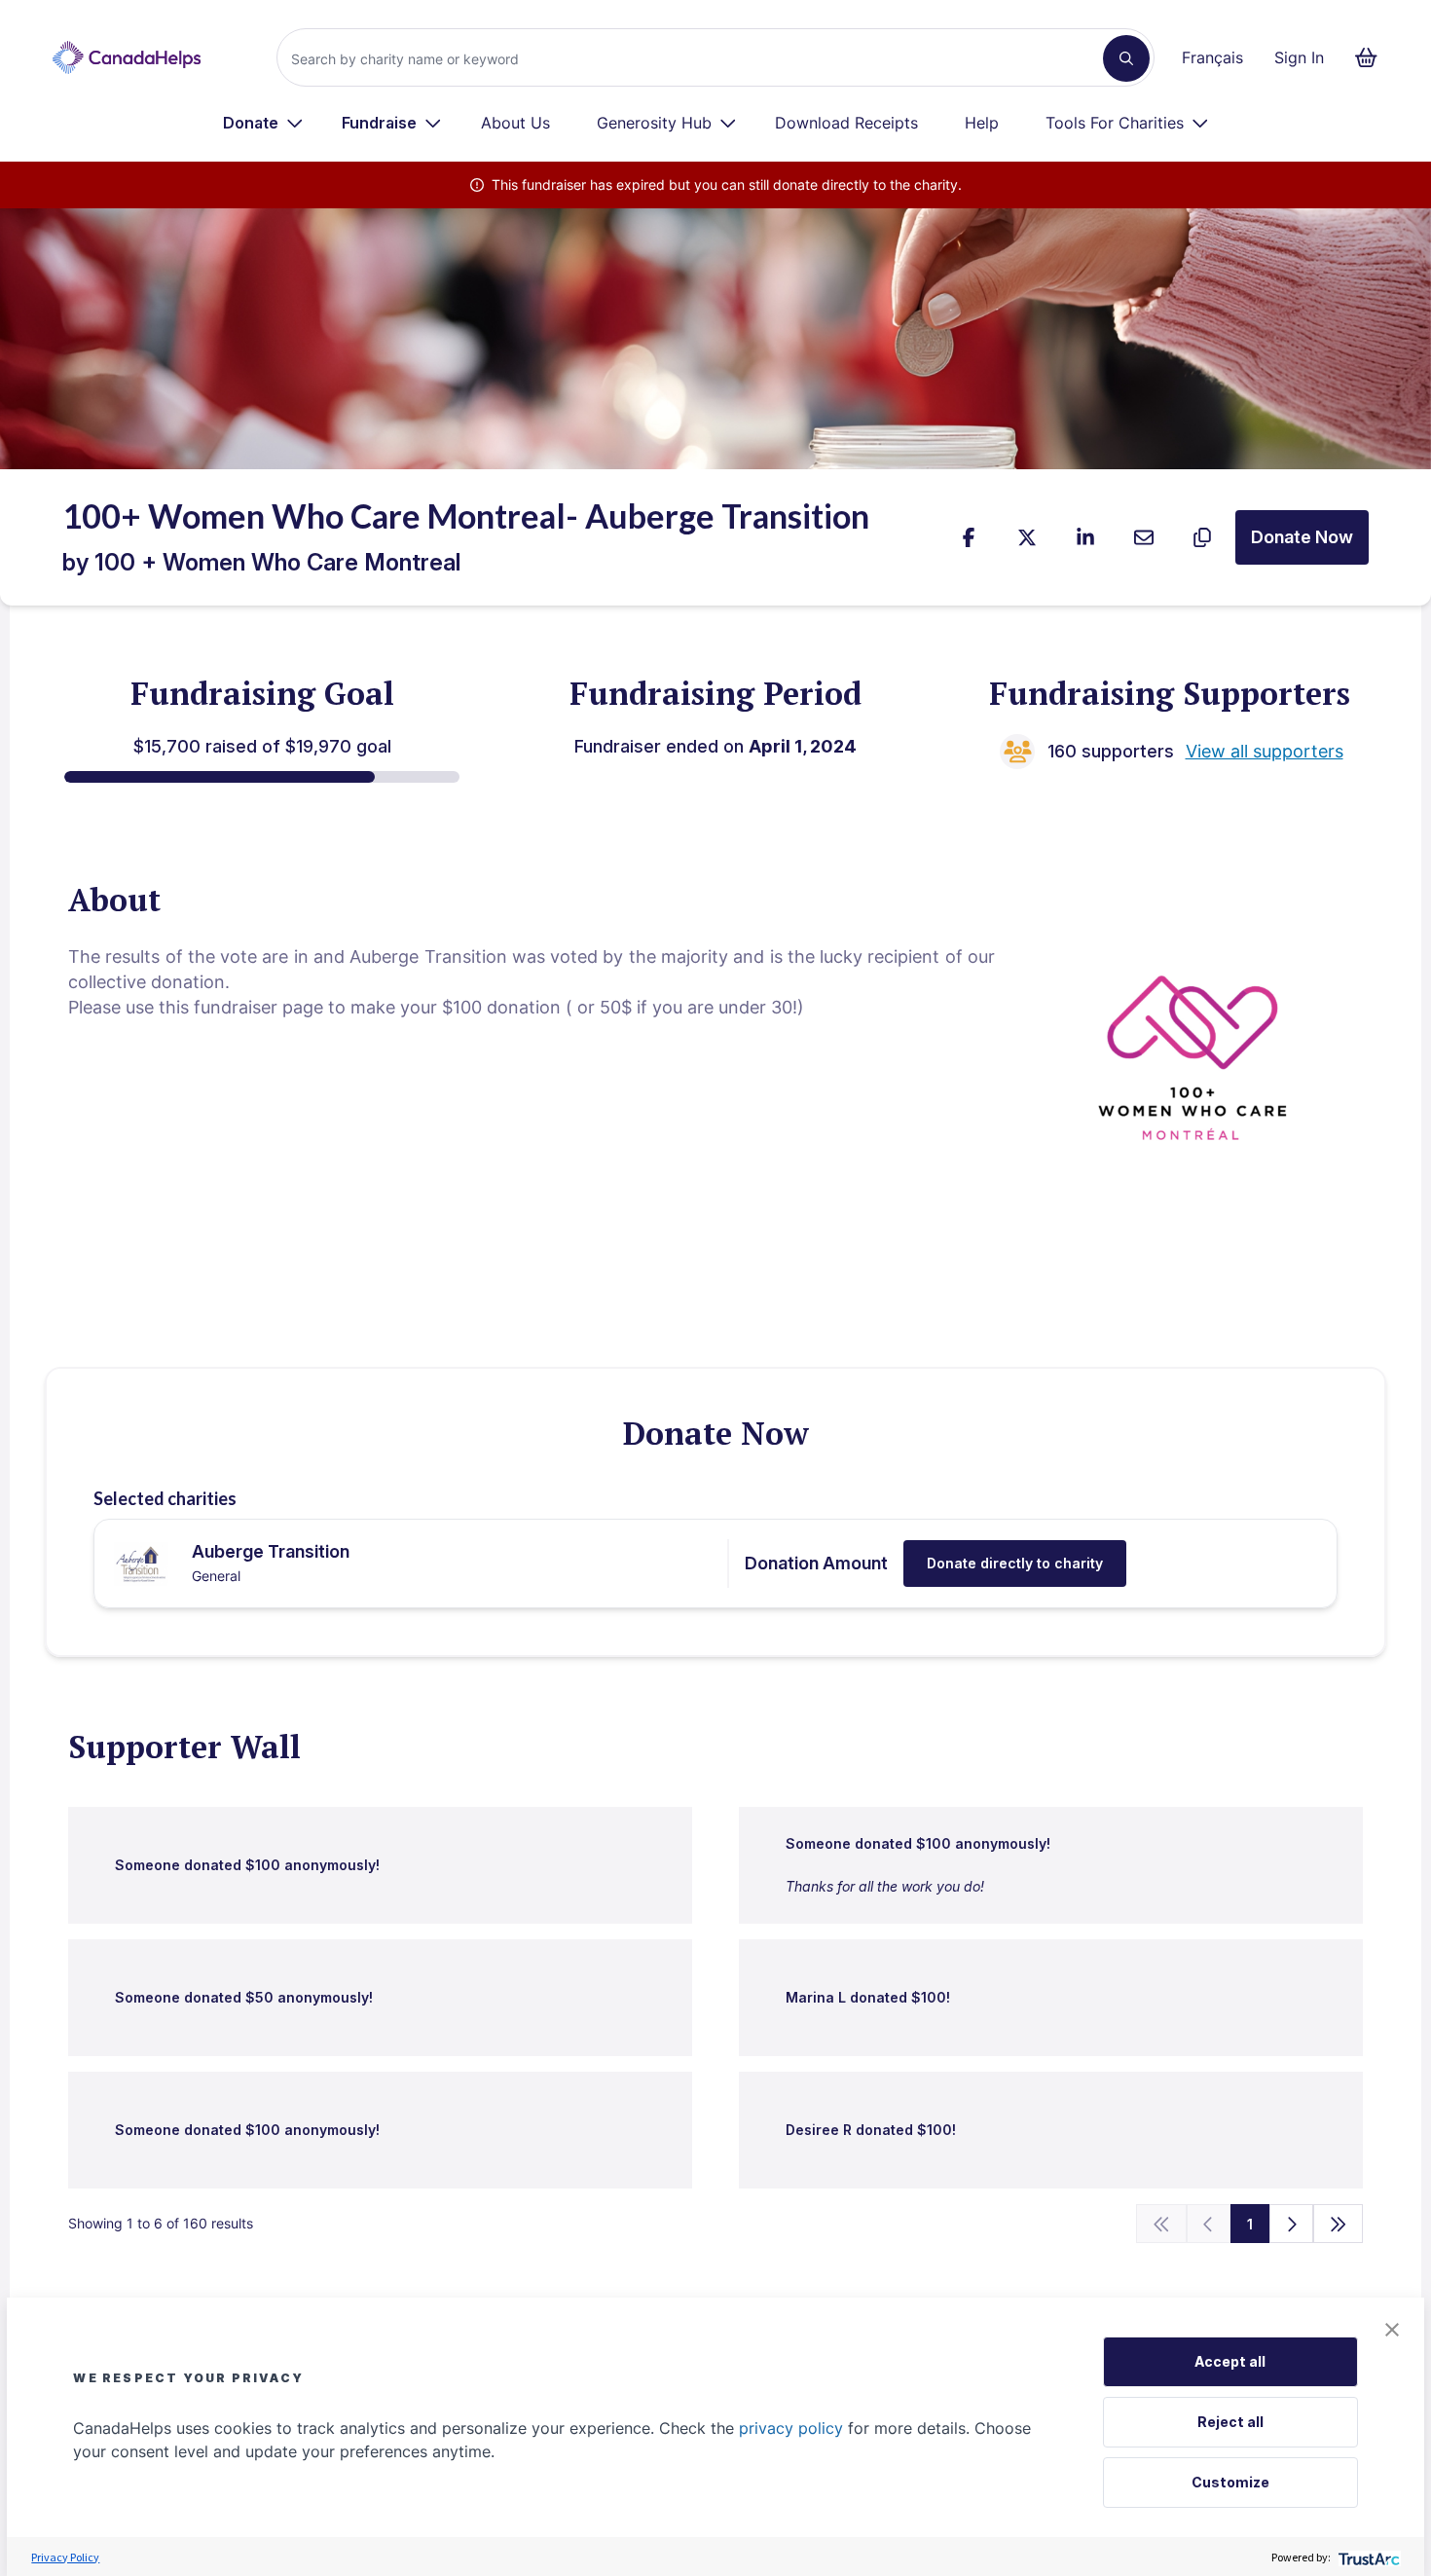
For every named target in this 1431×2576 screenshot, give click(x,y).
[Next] (1291, 2224)
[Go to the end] (1339, 2224)
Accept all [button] (1230, 2361)
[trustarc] (1367, 2557)
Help (982, 123)
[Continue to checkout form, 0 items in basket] (1372, 57)
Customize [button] (1230, 2482)
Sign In (1299, 57)
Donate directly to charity (1015, 1563)
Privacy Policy (65, 2557)
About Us (515, 123)
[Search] (1126, 58)
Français (1212, 57)
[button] (1392, 2330)
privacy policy (791, 2428)
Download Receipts (846, 123)
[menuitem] (263, 123)
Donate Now (1302, 537)
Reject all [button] (1230, 2422)
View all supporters (1265, 751)
